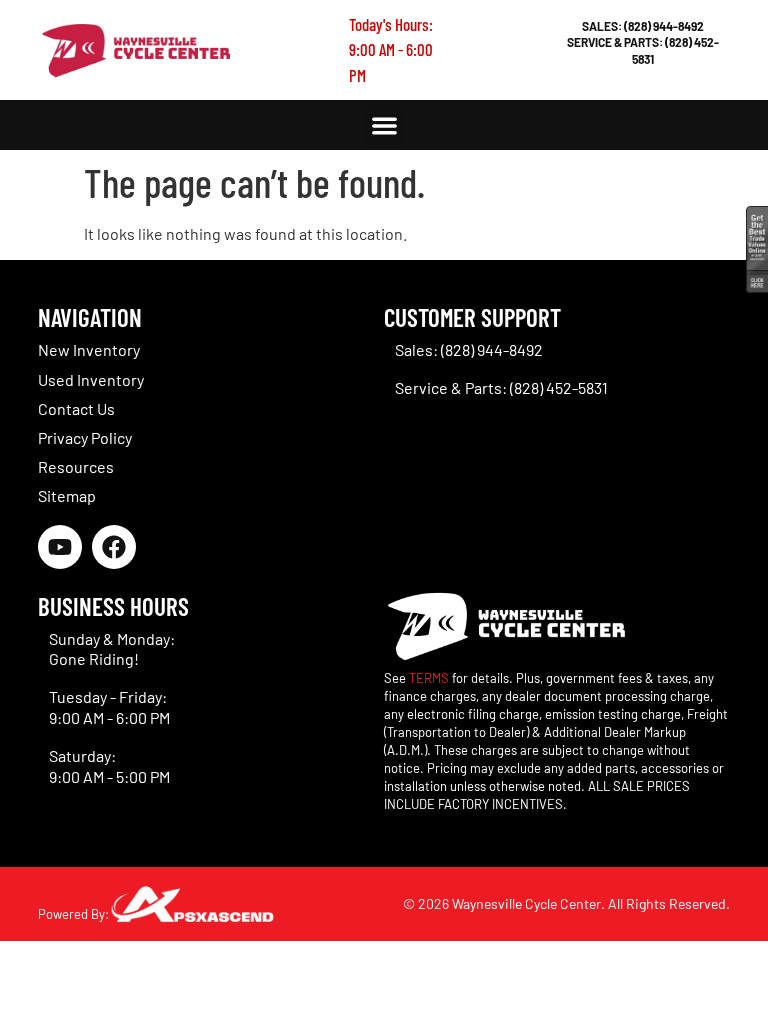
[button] (384, 125)
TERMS (429, 678)
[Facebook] (114, 547)
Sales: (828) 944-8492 (643, 26)
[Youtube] (60, 547)
